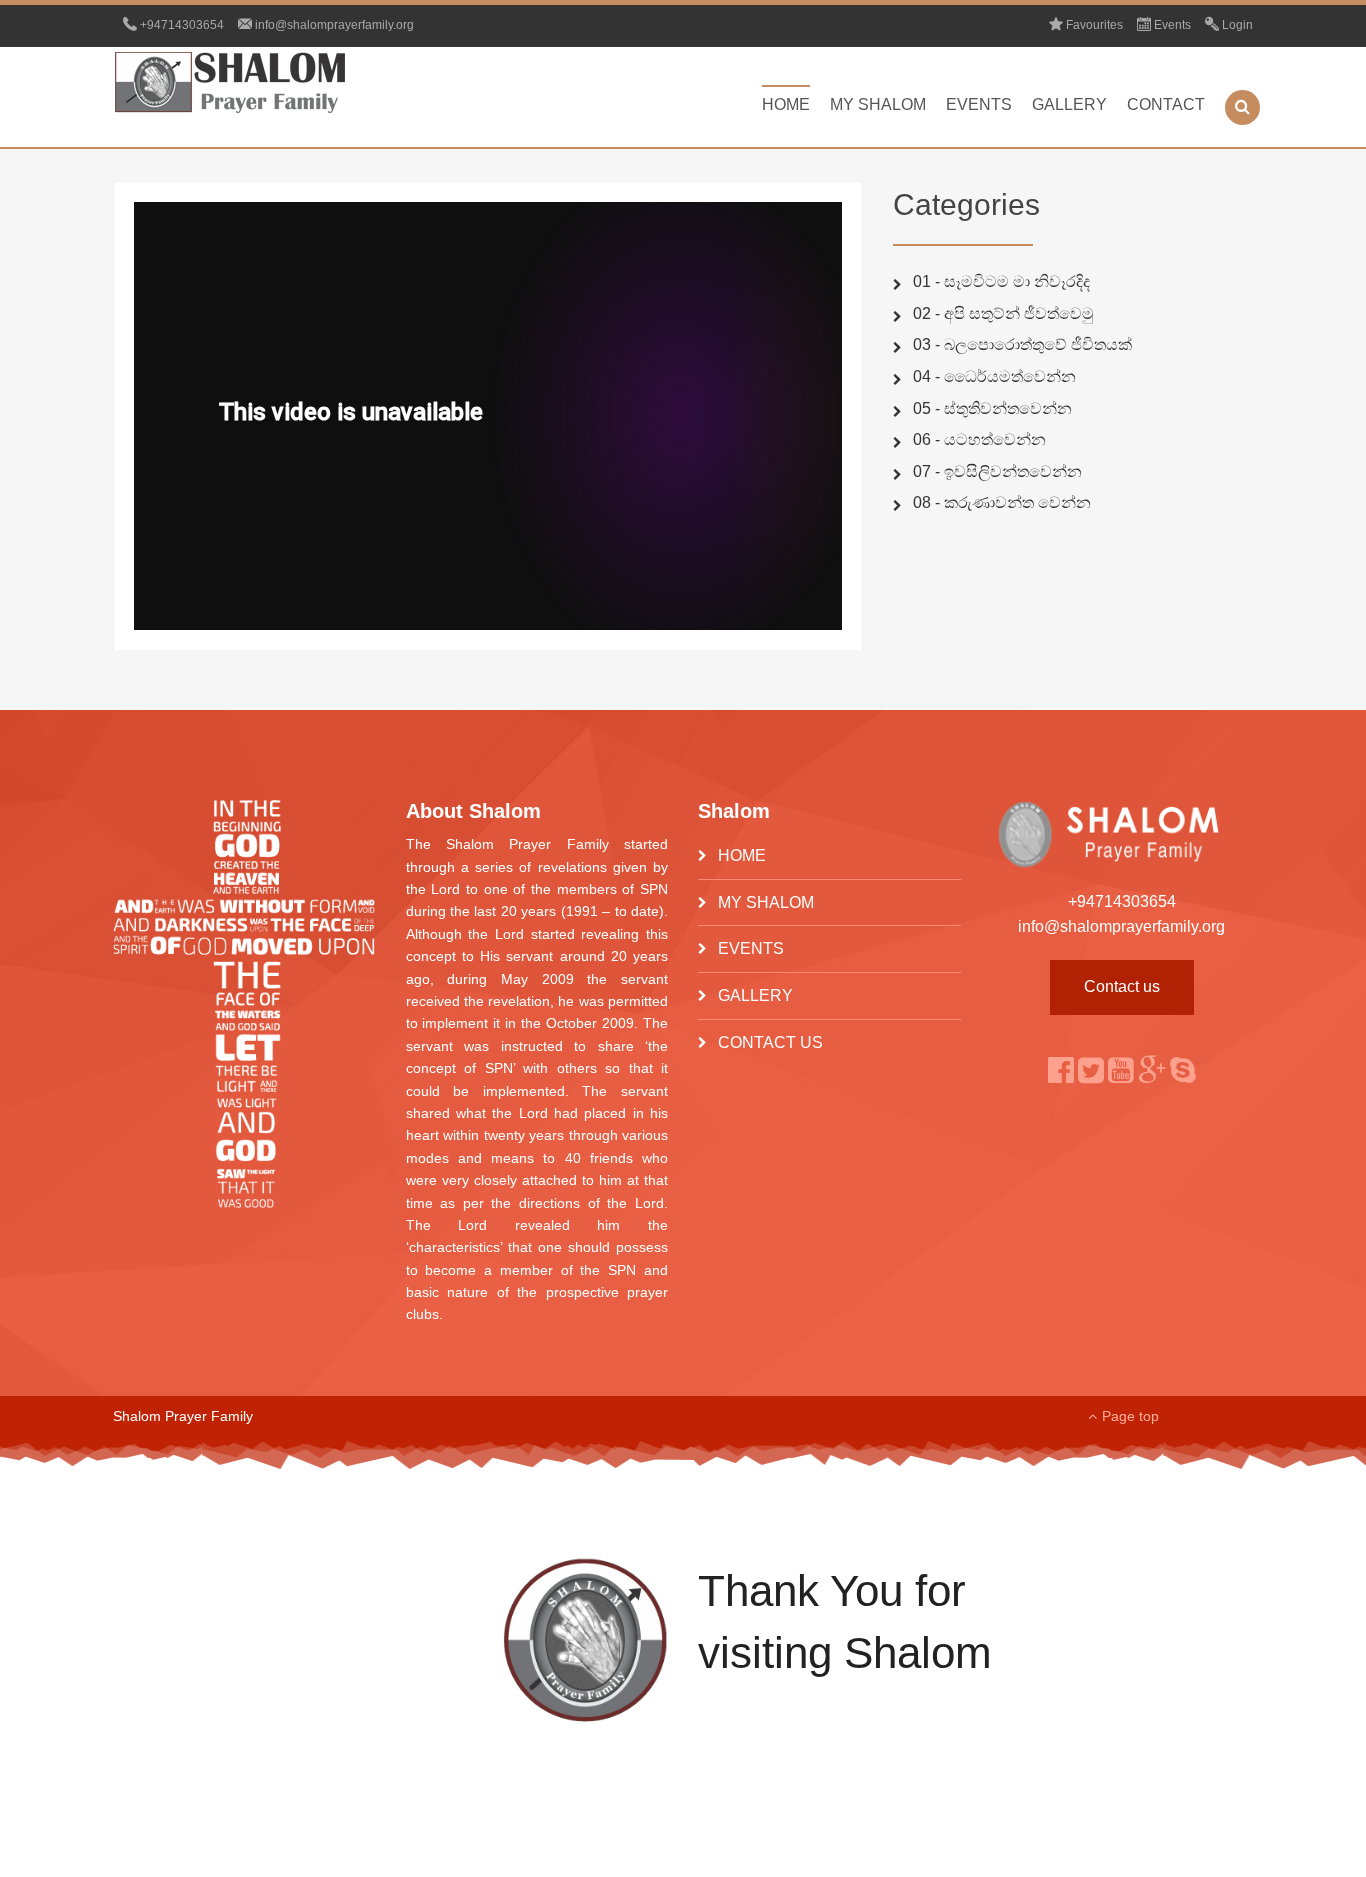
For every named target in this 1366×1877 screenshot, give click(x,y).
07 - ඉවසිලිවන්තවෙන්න (997, 471)
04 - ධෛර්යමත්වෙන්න (994, 376)
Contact (1166, 104)
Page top (1130, 1416)
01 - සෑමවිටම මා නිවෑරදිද (1001, 281)
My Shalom (878, 104)
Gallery (1069, 104)
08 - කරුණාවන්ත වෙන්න (1002, 502)
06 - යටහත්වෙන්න (979, 439)
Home (786, 104)
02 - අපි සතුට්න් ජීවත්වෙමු (1003, 313)
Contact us (1122, 986)
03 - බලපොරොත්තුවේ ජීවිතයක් (1022, 344)
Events (979, 104)
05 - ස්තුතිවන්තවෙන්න (992, 408)
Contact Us (770, 1042)
